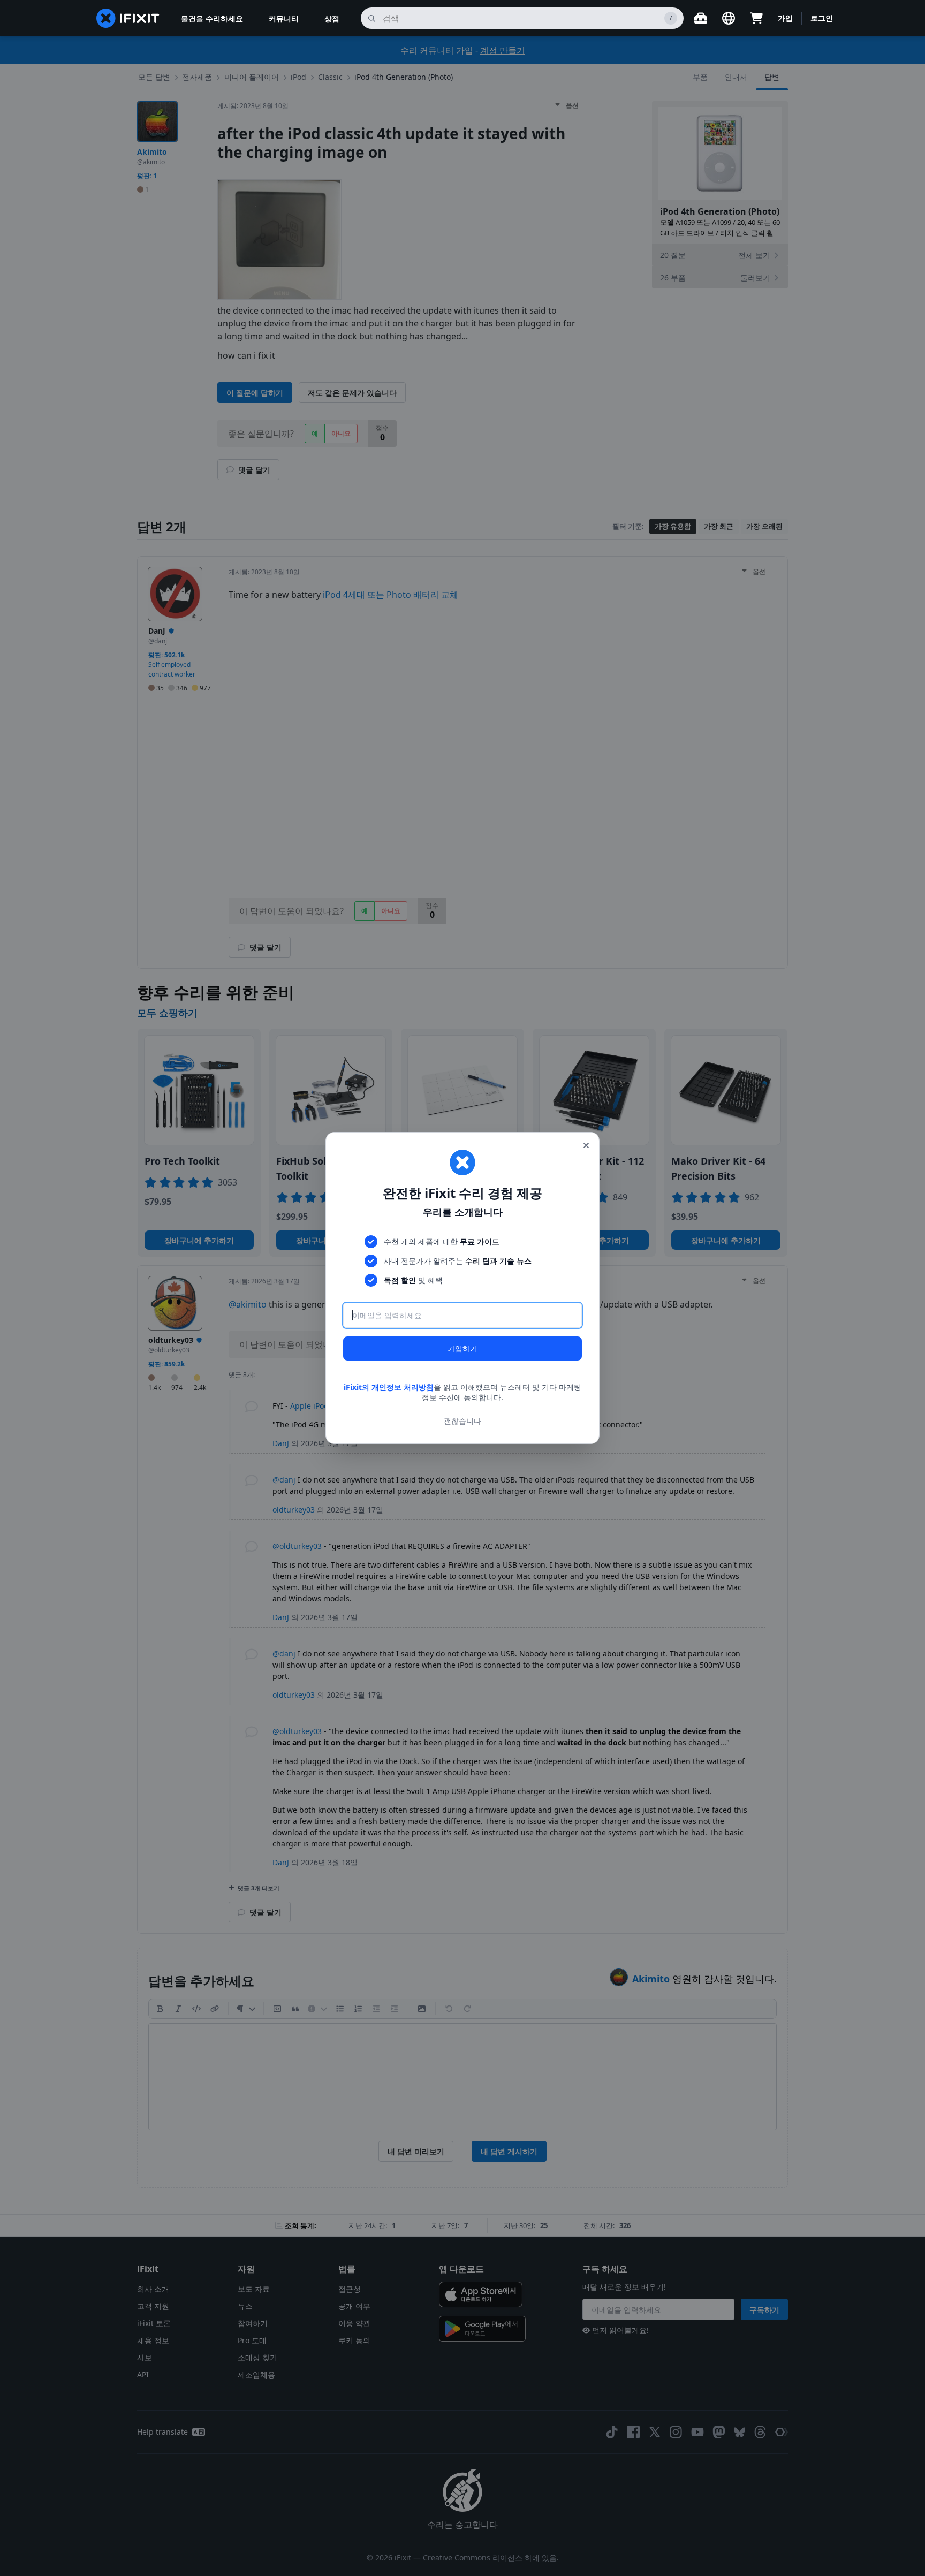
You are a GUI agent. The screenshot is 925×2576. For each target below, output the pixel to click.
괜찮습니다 (462, 1421)
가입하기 (462, 1348)
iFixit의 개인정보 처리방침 (389, 1387)
